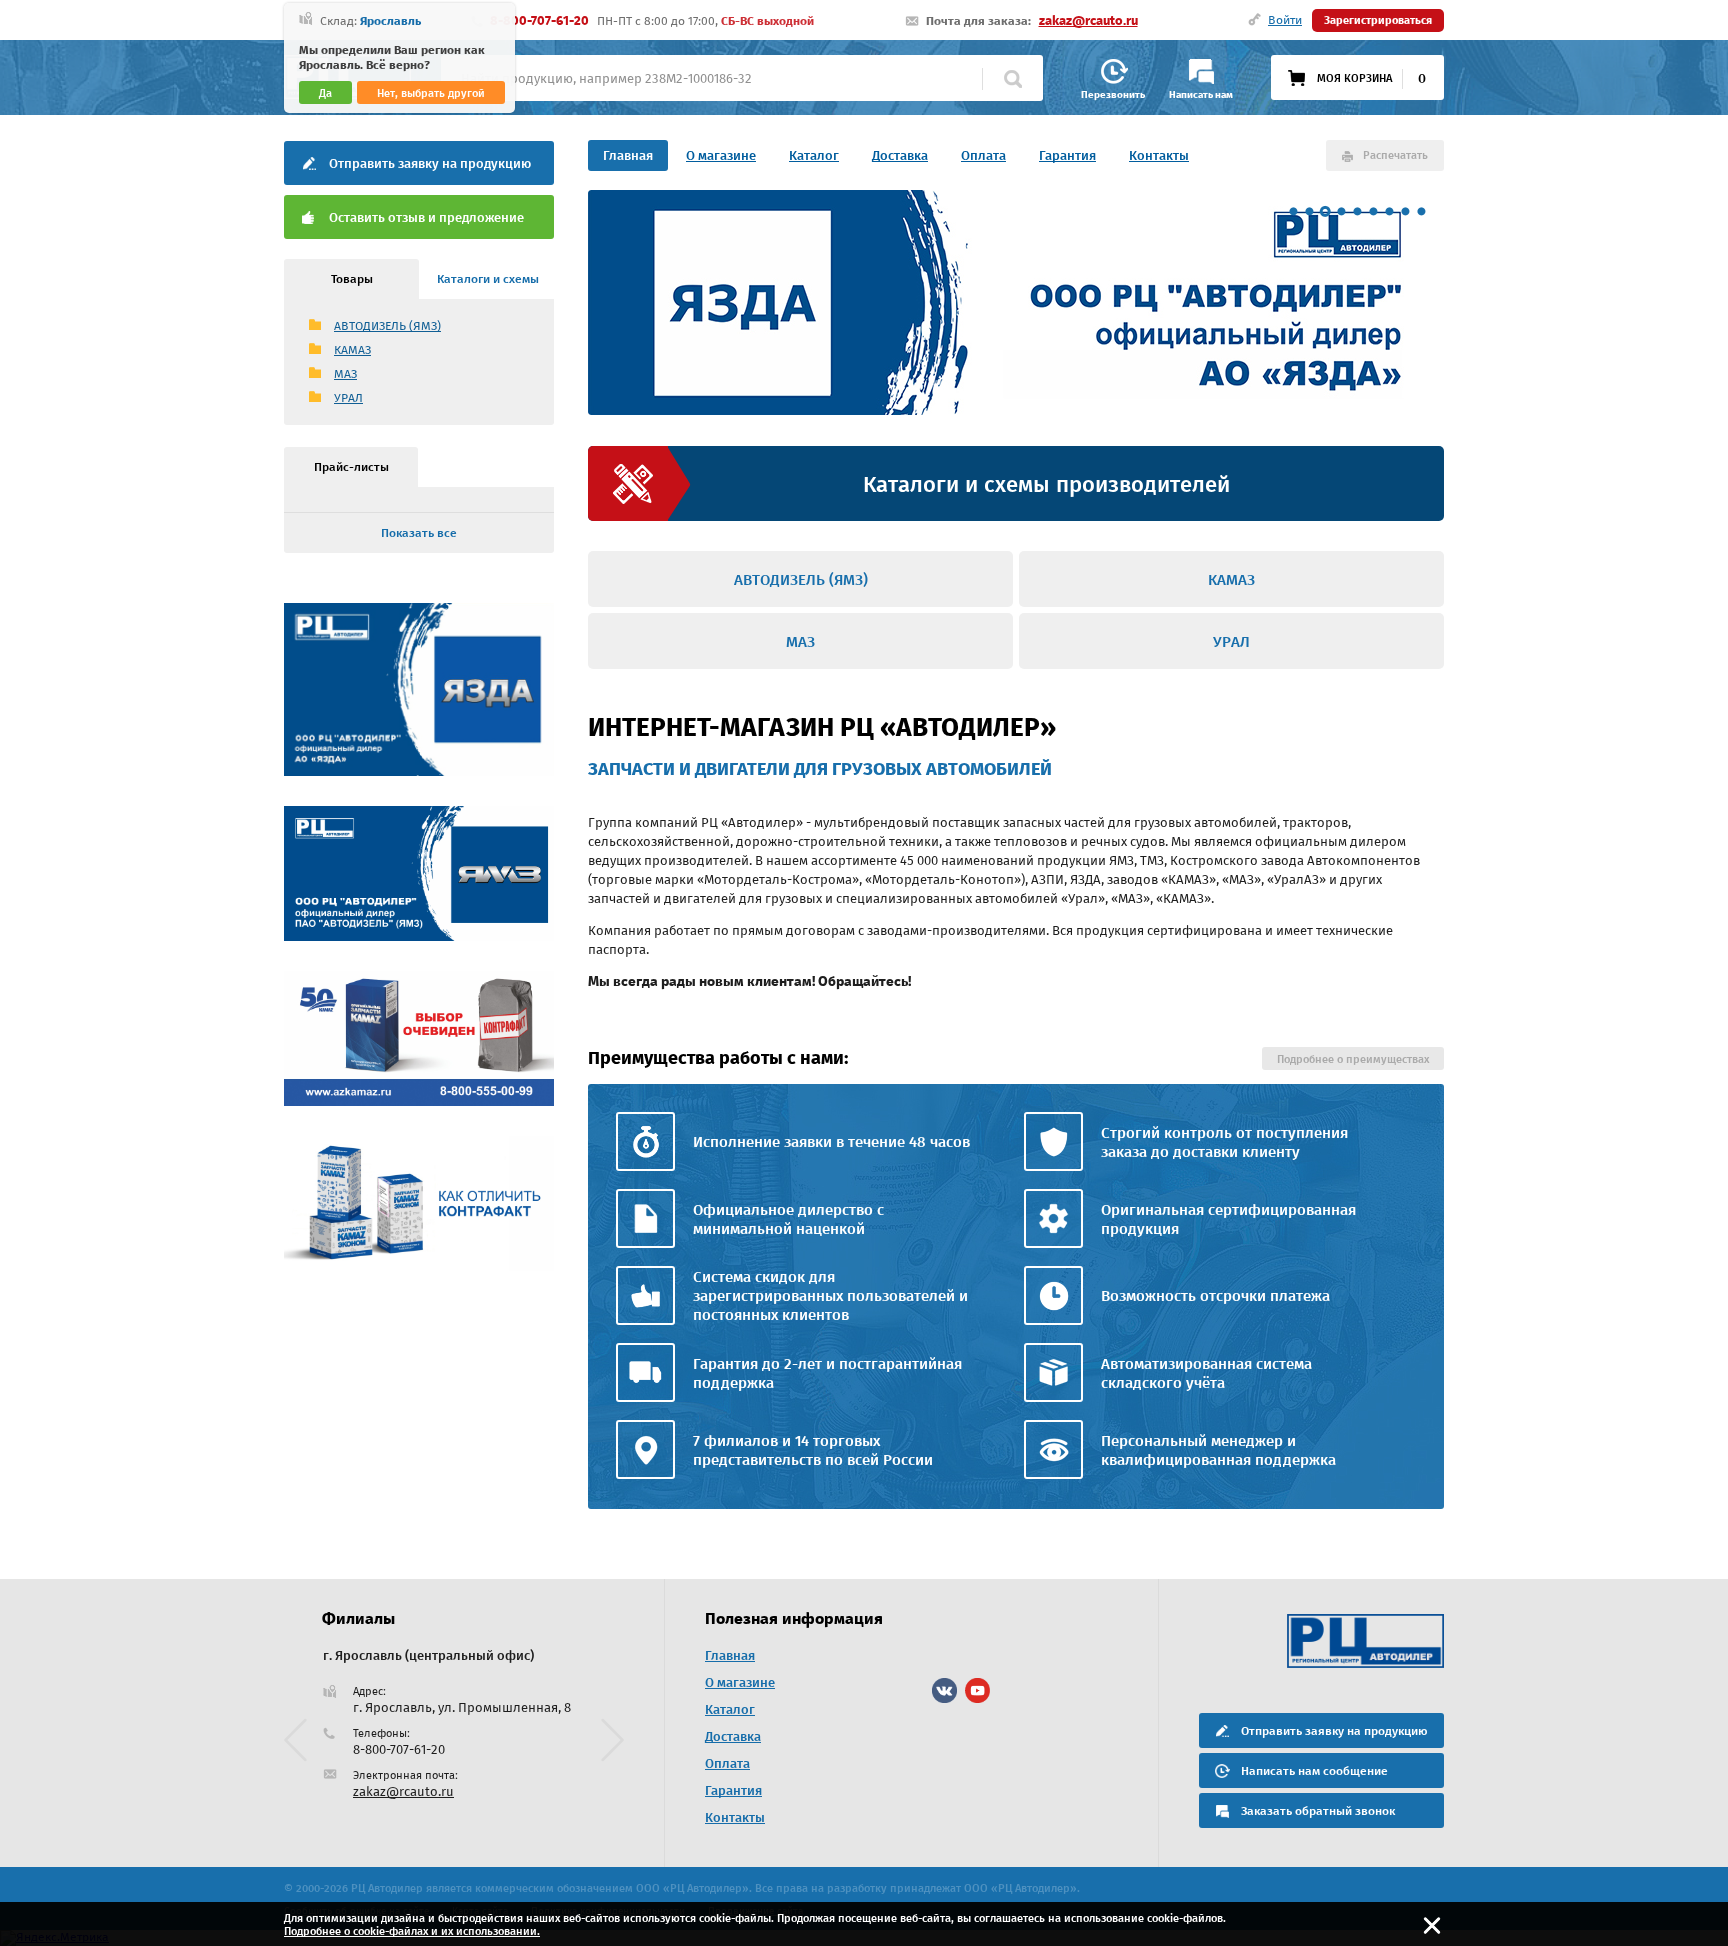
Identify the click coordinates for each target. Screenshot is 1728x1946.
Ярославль (390, 21)
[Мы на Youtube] (977, 1690)
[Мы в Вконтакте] (944, 1690)
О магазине (721, 155)
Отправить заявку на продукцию (430, 163)
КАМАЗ (352, 350)
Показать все (419, 533)
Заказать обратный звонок (1318, 1811)
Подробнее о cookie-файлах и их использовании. (412, 1931)
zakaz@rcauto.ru (1088, 20)
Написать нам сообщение (1314, 1771)
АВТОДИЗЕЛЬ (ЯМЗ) (387, 326)
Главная (628, 155)
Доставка (900, 155)
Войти (1285, 20)
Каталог (814, 155)
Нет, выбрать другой (431, 93)
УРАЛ (348, 398)
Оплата (983, 155)
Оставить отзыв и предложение (426, 217)
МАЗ (345, 374)
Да (325, 93)
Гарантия (1067, 155)
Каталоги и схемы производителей (1046, 484)
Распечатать (1395, 155)
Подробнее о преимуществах (1353, 1059)
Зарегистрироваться (1378, 20)
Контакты (1159, 155)
